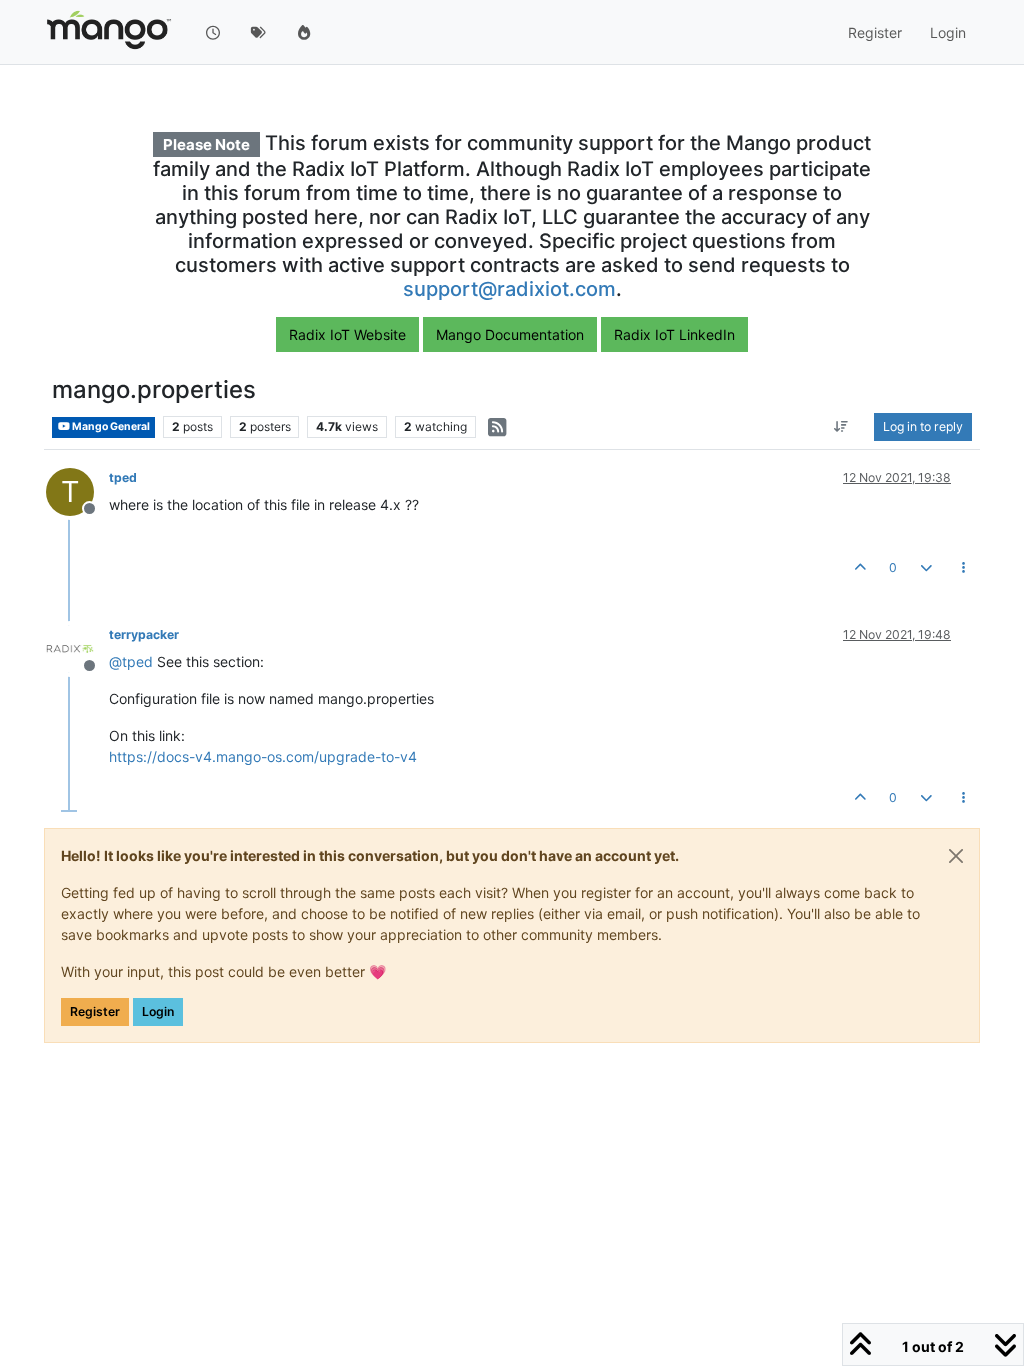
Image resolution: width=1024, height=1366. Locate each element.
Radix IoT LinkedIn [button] (674, 334)
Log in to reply (923, 426)
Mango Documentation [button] (510, 334)
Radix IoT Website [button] (347, 334)
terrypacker (144, 634)
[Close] (956, 856)
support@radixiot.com (509, 289)
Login (158, 1011)
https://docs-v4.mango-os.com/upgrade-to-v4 (263, 756)
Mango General (110, 426)
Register (95, 1011)
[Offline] (77, 647)
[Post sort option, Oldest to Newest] (841, 427)
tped (123, 477)
